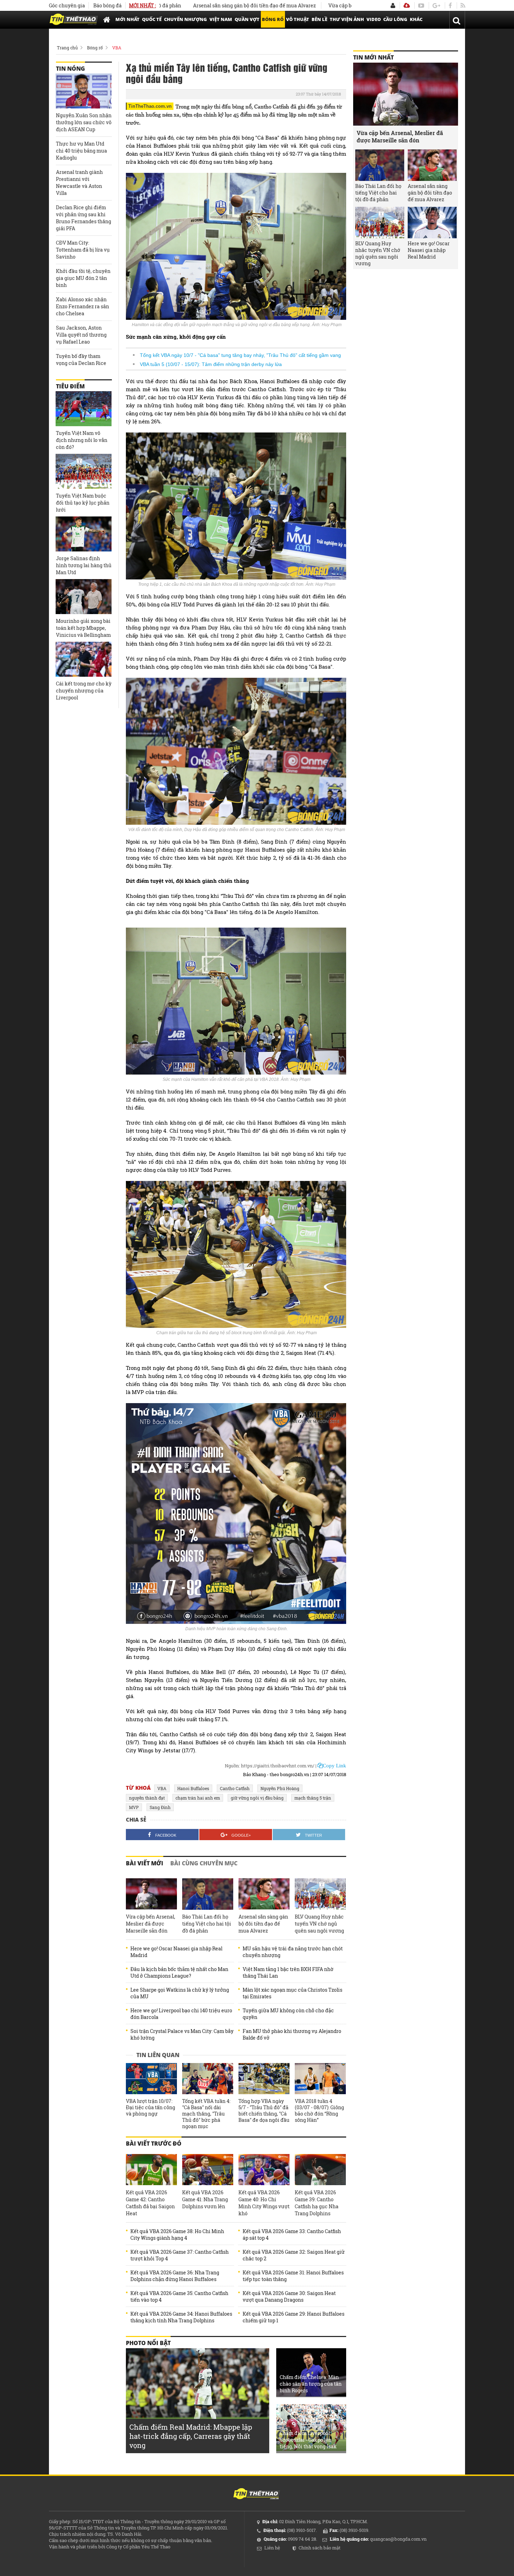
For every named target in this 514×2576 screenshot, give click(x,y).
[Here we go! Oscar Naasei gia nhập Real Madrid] (432, 223)
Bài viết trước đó (154, 2144)
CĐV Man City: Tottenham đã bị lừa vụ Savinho (83, 250)
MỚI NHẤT (127, 19)
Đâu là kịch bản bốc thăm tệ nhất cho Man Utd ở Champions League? (179, 1972)
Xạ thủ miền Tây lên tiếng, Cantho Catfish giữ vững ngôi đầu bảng (227, 73)
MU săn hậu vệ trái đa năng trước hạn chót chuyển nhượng (293, 1952)
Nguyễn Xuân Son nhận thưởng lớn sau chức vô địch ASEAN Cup (84, 122)
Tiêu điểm (70, 386)
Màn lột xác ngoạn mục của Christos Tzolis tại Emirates (292, 1993)
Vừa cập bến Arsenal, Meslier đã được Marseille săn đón (327, 5)
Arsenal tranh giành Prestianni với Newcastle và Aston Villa (79, 182)
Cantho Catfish (235, 1788)
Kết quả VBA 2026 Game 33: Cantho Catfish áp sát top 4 (292, 2234)
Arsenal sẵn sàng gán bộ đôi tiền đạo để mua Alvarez (187, 5)
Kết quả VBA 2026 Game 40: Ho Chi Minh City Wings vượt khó (264, 2203)
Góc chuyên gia (67, 5)
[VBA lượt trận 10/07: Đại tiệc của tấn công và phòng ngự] (151, 2079)
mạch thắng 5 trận (313, 1798)
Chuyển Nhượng (185, 19)
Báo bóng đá (108, 5)
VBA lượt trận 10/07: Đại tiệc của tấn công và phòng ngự (151, 2107)
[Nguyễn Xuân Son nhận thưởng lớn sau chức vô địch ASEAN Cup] (84, 91)
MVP (134, 1807)
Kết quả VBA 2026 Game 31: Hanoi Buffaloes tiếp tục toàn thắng (293, 2276)
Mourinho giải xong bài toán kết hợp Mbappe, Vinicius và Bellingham (83, 628)
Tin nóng (70, 69)
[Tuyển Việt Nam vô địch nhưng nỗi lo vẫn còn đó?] (84, 409)
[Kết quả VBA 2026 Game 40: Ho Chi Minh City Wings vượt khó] (264, 2170)
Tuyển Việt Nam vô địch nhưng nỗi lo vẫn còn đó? (82, 440)
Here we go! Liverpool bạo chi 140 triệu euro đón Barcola (181, 2014)
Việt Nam (221, 19)
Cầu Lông (395, 19)
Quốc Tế (152, 19)
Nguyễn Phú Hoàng (280, 1788)
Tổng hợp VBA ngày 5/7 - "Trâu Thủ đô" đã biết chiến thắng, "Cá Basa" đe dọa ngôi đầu (264, 2111)
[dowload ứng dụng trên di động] (407, 5)
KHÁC (416, 19)
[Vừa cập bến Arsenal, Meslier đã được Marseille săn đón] (151, 1894)
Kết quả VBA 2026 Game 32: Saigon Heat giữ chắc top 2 (294, 2255)
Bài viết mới (145, 1863)
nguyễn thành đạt (147, 1798)
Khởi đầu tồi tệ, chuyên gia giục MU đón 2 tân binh (83, 278)
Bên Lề (319, 19)
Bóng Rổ (273, 19)
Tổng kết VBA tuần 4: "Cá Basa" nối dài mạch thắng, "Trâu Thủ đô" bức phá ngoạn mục (206, 2114)
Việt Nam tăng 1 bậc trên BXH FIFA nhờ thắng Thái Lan (288, 1972)
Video (374, 19)
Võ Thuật (298, 19)
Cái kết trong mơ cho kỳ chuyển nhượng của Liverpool (84, 691)
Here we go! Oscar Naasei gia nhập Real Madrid (176, 1952)
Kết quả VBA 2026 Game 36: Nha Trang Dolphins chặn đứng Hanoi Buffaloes (175, 2276)
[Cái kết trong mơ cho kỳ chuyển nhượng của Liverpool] (84, 659)
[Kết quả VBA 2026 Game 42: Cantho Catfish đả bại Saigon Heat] (151, 2170)
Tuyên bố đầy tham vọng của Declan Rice (81, 360)
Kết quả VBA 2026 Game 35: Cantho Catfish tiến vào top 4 (179, 2296)
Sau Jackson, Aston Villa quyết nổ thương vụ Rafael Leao (81, 335)
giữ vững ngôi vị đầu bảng (257, 1798)
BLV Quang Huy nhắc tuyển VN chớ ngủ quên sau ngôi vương (319, 1924)
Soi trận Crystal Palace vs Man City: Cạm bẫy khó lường (182, 2034)
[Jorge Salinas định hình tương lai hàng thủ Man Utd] (84, 534)
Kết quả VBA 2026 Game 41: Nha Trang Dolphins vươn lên (205, 2199)
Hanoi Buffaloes (193, 1788)
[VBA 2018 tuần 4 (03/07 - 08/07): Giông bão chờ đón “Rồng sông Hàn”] (320, 2079)
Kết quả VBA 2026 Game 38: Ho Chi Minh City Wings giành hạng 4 (177, 2234)
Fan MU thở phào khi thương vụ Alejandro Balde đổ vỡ (292, 2034)
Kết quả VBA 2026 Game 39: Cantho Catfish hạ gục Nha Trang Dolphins (317, 2203)
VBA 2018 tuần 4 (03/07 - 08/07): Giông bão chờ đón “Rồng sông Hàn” (319, 2111)
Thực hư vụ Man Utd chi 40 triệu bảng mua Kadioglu (81, 151)
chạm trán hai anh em (198, 1798)
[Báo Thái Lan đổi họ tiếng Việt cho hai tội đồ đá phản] (208, 1894)
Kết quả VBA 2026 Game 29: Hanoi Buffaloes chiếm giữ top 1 (294, 2317)
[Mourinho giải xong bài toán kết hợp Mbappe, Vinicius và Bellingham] (84, 597)
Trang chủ (67, 48)
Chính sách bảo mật (320, 2548)
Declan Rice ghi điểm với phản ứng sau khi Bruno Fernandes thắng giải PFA (84, 218)
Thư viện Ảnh (347, 19)
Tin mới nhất (373, 57)
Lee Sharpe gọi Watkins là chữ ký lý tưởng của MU (180, 1993)
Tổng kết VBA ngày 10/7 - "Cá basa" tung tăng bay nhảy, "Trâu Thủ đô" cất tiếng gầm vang (240, 355)
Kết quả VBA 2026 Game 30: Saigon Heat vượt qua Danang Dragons (289, 2296)
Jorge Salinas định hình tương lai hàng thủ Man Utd (84, 565)
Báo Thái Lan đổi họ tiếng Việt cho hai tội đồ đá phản (207, 1924)
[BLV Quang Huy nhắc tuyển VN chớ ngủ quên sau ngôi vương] (320, 1894)
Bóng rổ (95, 48)
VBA (117, 48)
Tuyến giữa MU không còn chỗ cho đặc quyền (288, 2014)
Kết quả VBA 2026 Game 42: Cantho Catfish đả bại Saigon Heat (150, 2203)
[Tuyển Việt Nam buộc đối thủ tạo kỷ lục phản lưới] (84, 471)
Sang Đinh (160, 1807)
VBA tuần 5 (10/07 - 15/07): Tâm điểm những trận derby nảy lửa (211, 364)
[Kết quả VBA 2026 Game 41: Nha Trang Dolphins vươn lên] (208, 2170)
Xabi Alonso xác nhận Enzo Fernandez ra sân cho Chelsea (83, 306)
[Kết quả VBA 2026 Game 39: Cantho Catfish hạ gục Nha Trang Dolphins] (320, 2170)
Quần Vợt (247, 19)
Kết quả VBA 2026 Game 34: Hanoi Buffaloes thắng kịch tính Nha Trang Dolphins (181, 2317)
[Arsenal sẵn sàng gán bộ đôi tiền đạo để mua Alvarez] (264, 1894)
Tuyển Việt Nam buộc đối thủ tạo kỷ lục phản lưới (83, 503)
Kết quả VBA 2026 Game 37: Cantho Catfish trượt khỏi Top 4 (180, 2255)
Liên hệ (272, 2548)
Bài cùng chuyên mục (204, 1863)
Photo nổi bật (148, 2343)
